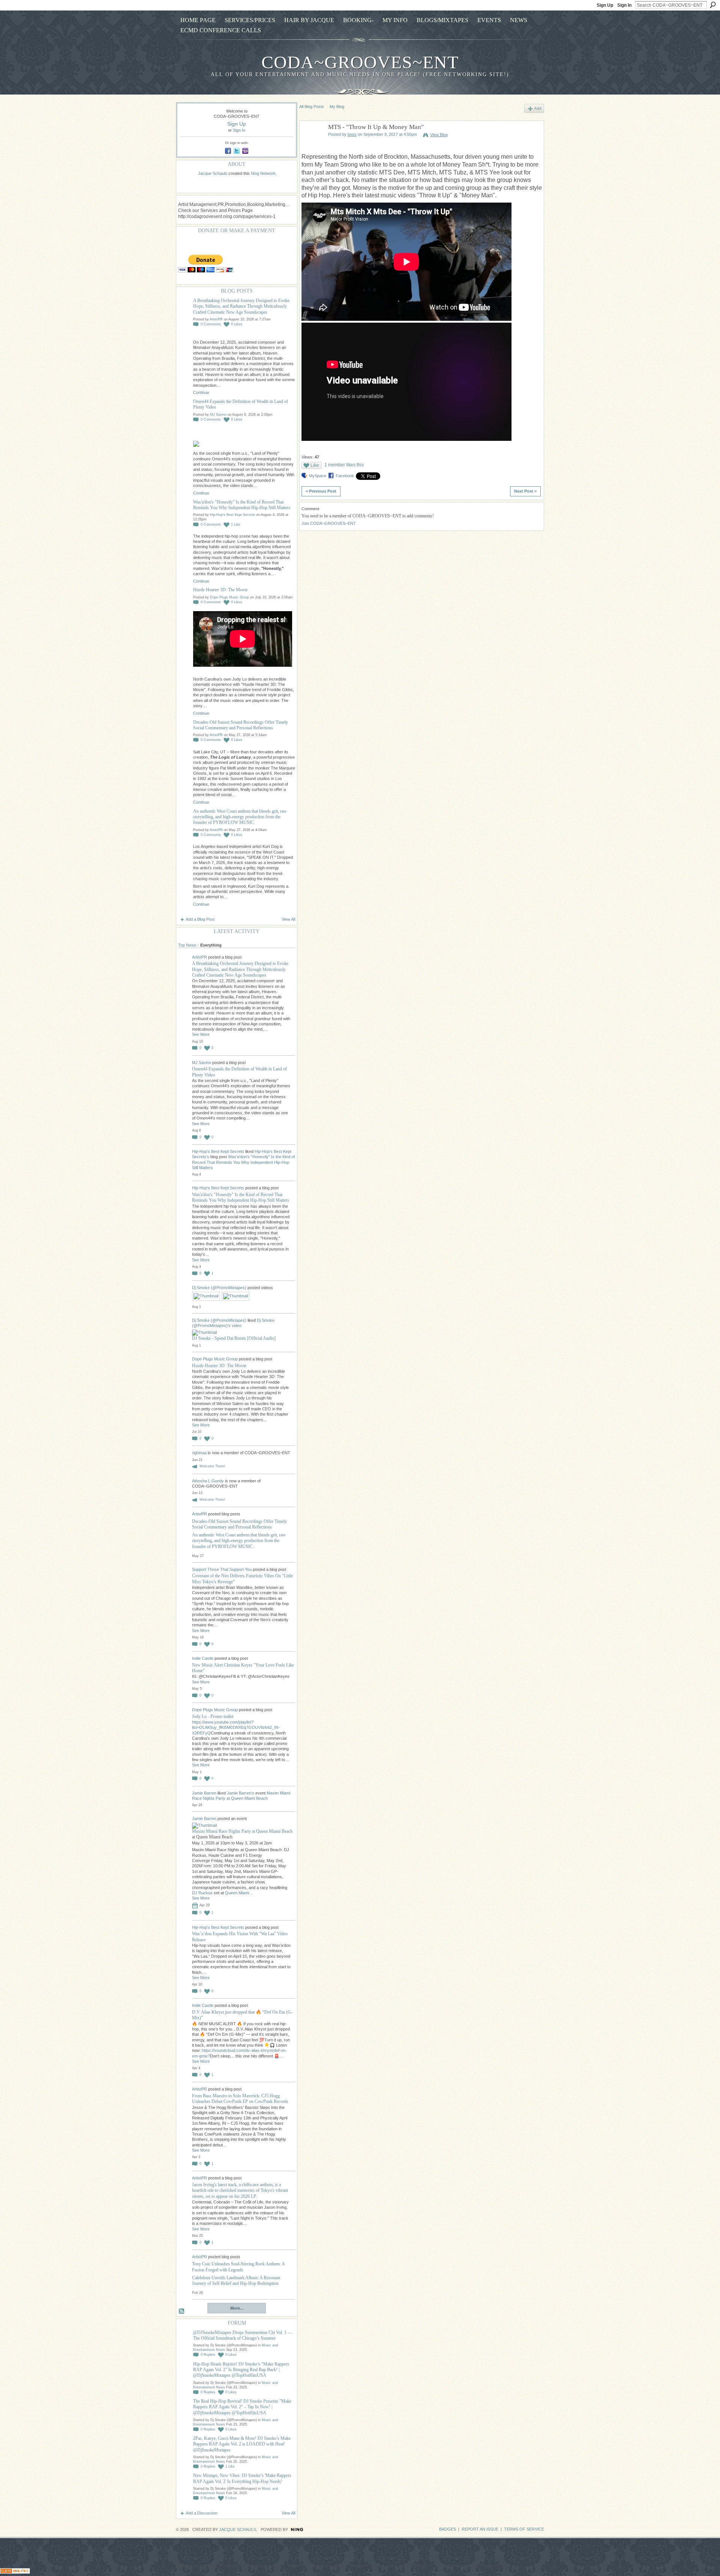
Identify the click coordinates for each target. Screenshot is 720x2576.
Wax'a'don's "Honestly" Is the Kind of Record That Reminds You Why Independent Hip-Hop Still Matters (242, 505)
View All (288, 919)
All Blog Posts (312, 107)
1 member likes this (344, 465)
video (237, 1326)
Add (538, 108)
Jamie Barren (204, 1793)
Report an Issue (480, 2529)
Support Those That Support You (222, 1569)
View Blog (439, 135)
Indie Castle (203, 1658)
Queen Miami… (239, 1893)
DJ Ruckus (202, 1893)
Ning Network (263, 173)
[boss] (312, 145)
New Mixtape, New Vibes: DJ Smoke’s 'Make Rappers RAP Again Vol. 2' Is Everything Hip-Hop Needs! (242, 2478)
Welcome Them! (212, 1466)
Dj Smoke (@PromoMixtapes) (219, 1288)
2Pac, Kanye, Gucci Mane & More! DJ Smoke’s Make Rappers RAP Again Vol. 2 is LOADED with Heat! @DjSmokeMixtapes (242, 2444)
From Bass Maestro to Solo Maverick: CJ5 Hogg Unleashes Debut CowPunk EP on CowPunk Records (240, 2099)
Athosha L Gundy (208, 1481)
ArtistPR (216, 319)
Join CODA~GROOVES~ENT (329, 523)
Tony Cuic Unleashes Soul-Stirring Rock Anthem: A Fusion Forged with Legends (238, 2267)
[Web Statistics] (15, 2572)
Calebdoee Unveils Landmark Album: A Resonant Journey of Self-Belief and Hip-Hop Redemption (236, 2281)
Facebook (345, 476)
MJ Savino (218, 415)
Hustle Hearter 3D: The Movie (220, 590)
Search (713, 5)
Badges (448, 2529)
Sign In (624, 5)
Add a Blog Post (200, 919)
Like (315, 465)
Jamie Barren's (241, 1793)
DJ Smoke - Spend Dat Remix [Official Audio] (234, 1338)
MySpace (318, 476)
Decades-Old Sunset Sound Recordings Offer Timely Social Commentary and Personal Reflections (241, 725)
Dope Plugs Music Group (229, 597)
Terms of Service (524, 2529)
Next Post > (525, 491)
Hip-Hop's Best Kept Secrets (232, 515)
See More (201, 1034)
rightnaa (200, 1453)
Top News (187, 945)
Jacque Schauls (213, 173)
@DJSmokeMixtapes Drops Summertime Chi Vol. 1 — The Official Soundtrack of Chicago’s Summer (243, 2335)
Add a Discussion (202, 2513)
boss (352, 134)
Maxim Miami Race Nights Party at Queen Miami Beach (242, 1831)
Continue (201, 392)
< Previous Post (321, 491)
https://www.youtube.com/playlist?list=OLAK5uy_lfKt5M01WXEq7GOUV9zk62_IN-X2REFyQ (236, 1728)
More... (237, 2308)
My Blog (337, 107)
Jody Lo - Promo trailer (213, 1716)
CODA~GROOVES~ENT (360, 62)
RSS (182, 2311)
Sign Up (605, 5)
